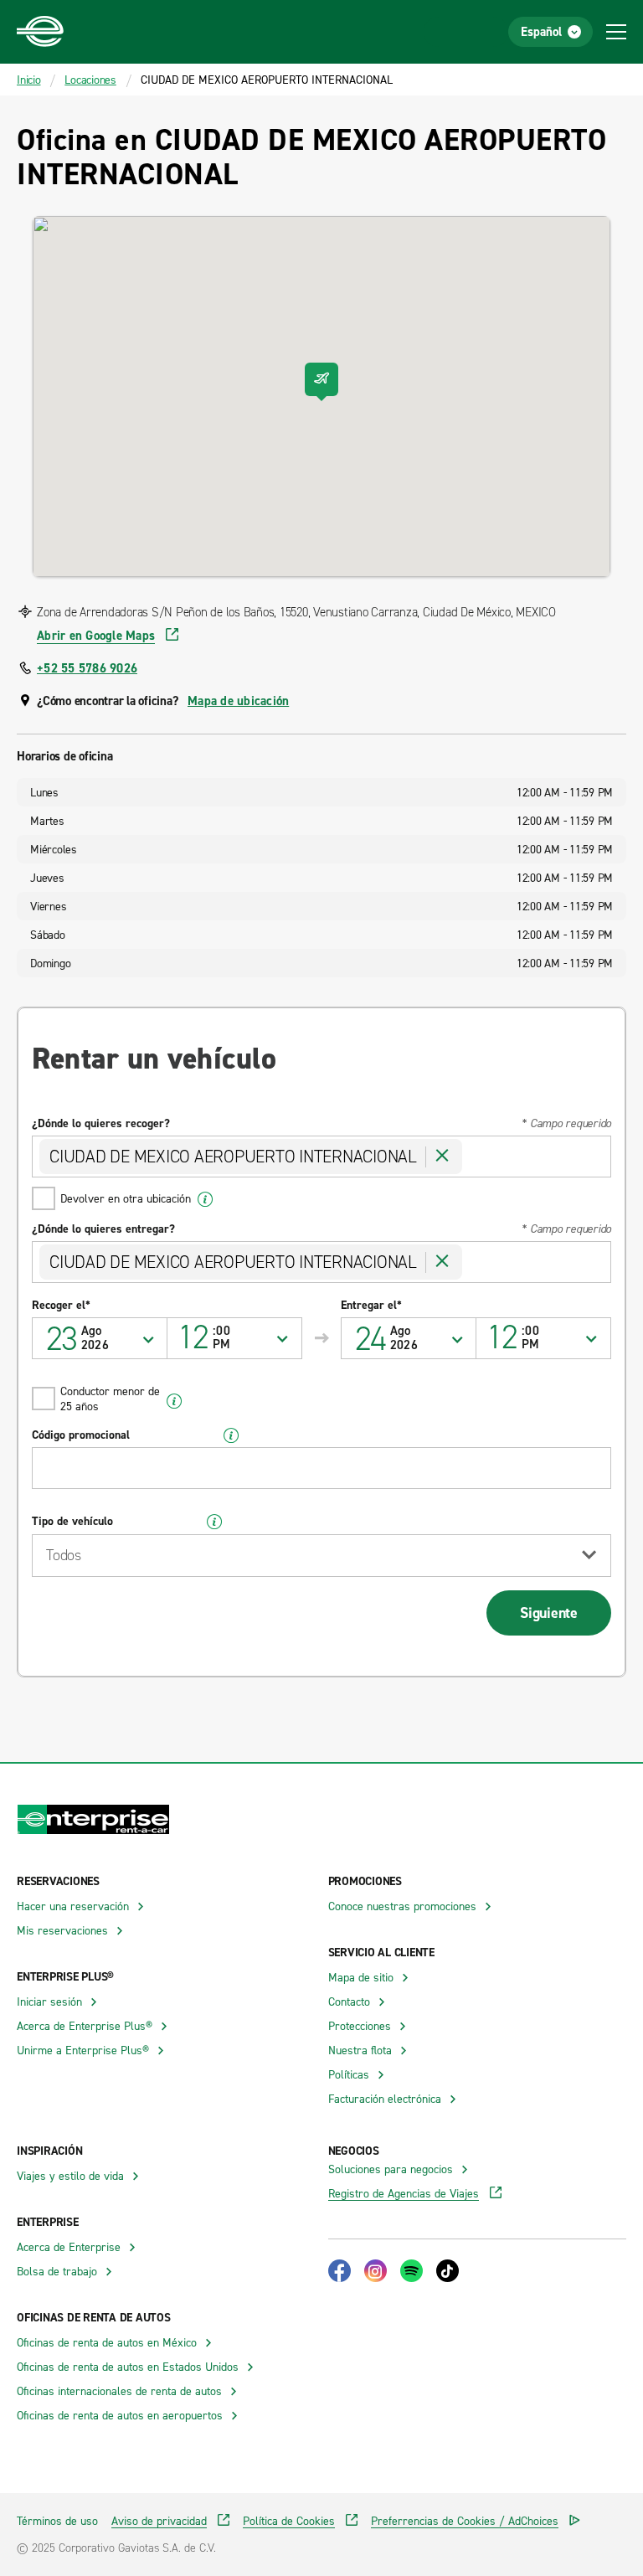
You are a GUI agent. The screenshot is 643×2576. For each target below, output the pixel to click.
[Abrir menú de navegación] (616, 32)
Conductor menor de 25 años (110, 1398)
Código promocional (81, 1435)
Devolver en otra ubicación (126, 1198)
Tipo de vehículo (72, 1521)
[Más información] (206, 1199)
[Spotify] (412, 2271)
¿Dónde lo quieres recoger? (101, 1123)
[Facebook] (340, 2271)
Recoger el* (61, 1305)
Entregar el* (371, 1305)
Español (541, 31)
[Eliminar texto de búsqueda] (442, 1157)
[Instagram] (376, 2271)
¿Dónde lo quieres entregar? (103, 1229)
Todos (64, 1555)
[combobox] (235, 1338)
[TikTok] (448, 2271)
